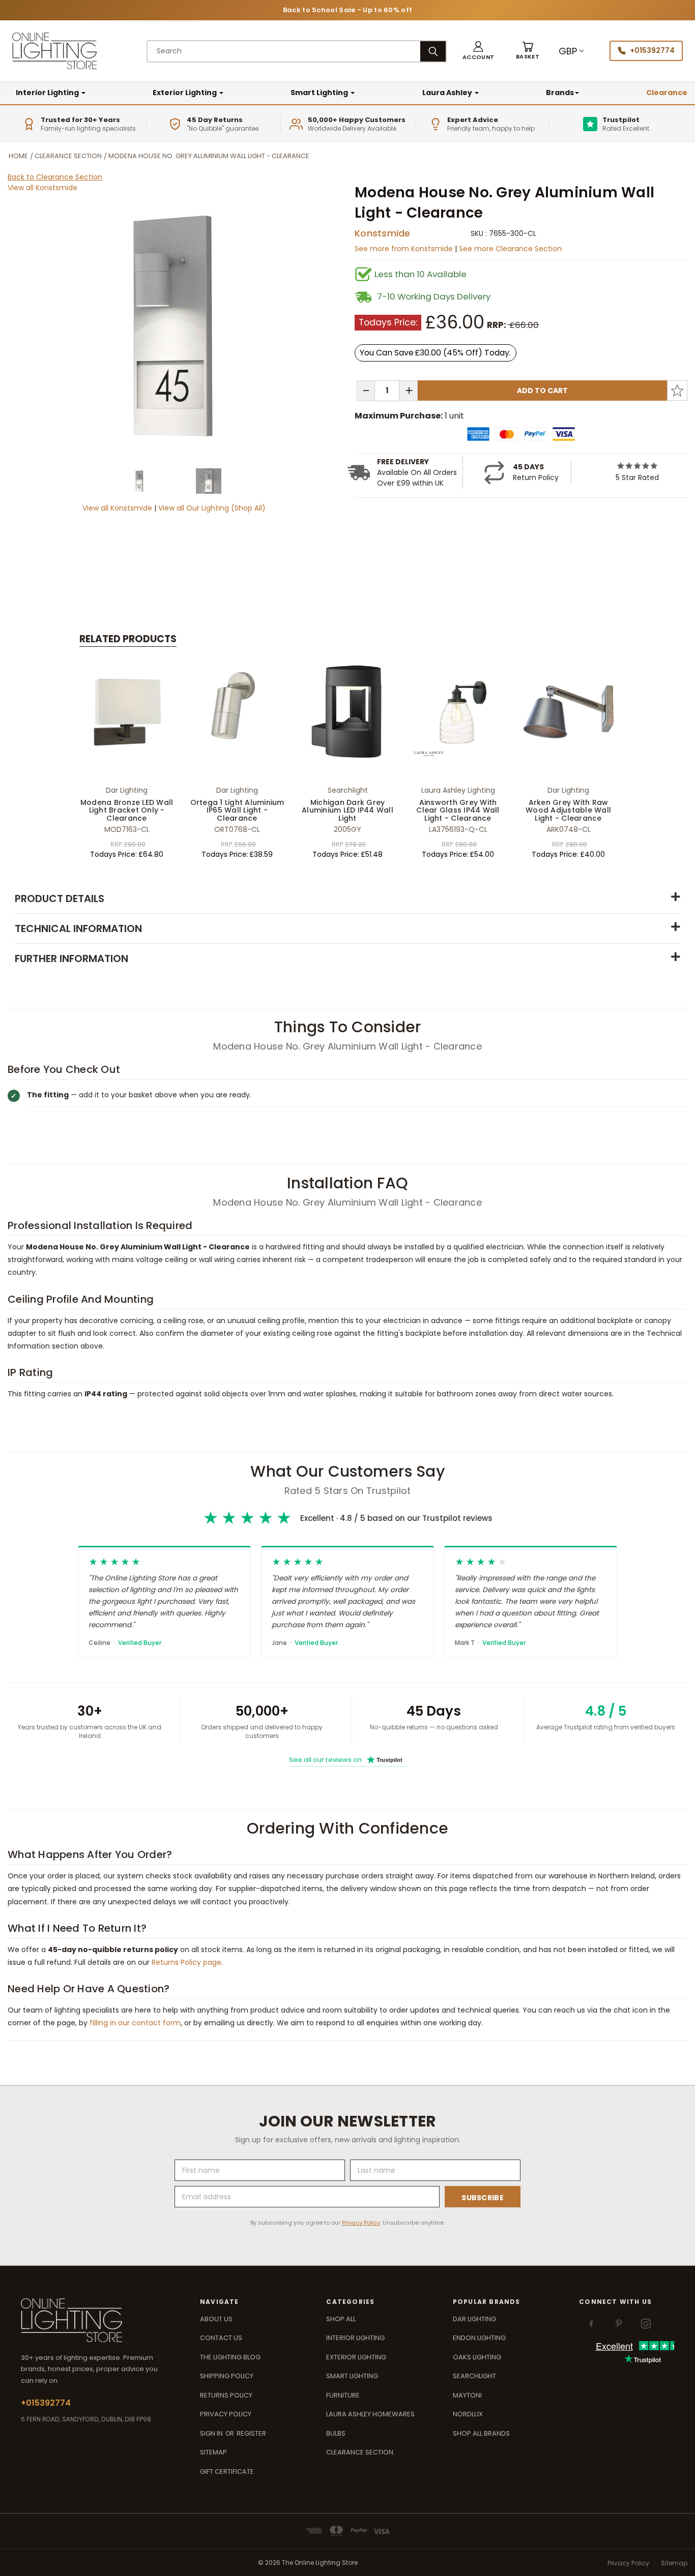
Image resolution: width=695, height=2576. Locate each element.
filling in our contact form (135, 2023)
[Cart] (528, 51)
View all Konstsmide (42, 188)
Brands (560, 93)
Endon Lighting (479, 2338)
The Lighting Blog (230, 2357)
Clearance (667, 93)
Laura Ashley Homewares (370, 2414)
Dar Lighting (474, 2319)
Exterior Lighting (185, 93)
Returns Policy (226, 2395)
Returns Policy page (186, 1962)
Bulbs (336, 2433)
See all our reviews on (346, 1760)
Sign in (212, 2433)
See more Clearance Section (510, 249)
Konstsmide (383, 233)
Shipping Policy (227, 2376)
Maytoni (467, 2395)
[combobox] (284, 51)
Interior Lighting (48, 93)
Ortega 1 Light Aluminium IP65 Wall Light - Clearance (237, 810)
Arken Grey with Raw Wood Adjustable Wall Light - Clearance (568, 810)
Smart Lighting (320, 93)
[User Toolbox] (478, 51)
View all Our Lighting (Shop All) (212, 508)
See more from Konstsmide (405, 249)
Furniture (343, 2395)
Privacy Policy (361, 2223)
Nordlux (468, 2414)
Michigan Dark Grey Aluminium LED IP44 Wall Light (347, 810)
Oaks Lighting (477, 2357)
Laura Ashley (448, 93)
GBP (568, 51)
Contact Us (221, 2338)
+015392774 (652, 50)
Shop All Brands (481, 2433)
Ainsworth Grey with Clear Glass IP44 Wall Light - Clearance (458, 810)
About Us (216, 2319)
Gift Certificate (227, 2472)
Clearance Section (360, 2452)
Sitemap (213, 2452)
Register (251, 2433)
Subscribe (483, 2198)
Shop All (341, 2319)
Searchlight (474, 2376)
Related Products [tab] (128, 639)
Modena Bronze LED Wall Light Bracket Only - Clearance (127, 810)
